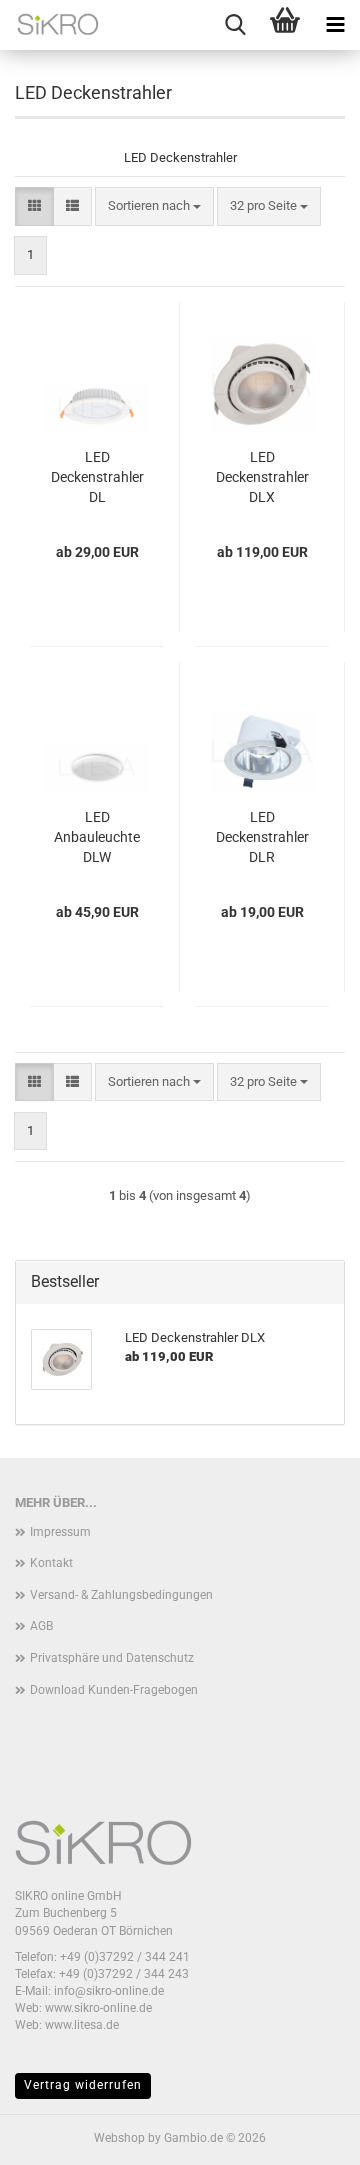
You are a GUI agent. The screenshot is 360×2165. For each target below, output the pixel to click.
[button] (34, 206)
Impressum (60, 1532)
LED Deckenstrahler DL (97, 477)
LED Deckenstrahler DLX (262, 477)
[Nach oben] (305, 2135)
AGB (41, 1626)
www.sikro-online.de (98, 2008)
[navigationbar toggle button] (335, 25)
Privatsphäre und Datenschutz (112, 1658)
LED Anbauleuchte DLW (97, 837)
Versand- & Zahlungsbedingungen (121, 1595)
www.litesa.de (82, 2025)
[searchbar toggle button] (235, 25)
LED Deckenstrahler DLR (262, 837)
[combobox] (154, 206)
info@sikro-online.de (109, 1991)
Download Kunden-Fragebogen (114, 1690)
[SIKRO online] (50, 25)
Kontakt (51, 1563)
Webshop (119, 2138)
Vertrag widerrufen (83, 2085)
